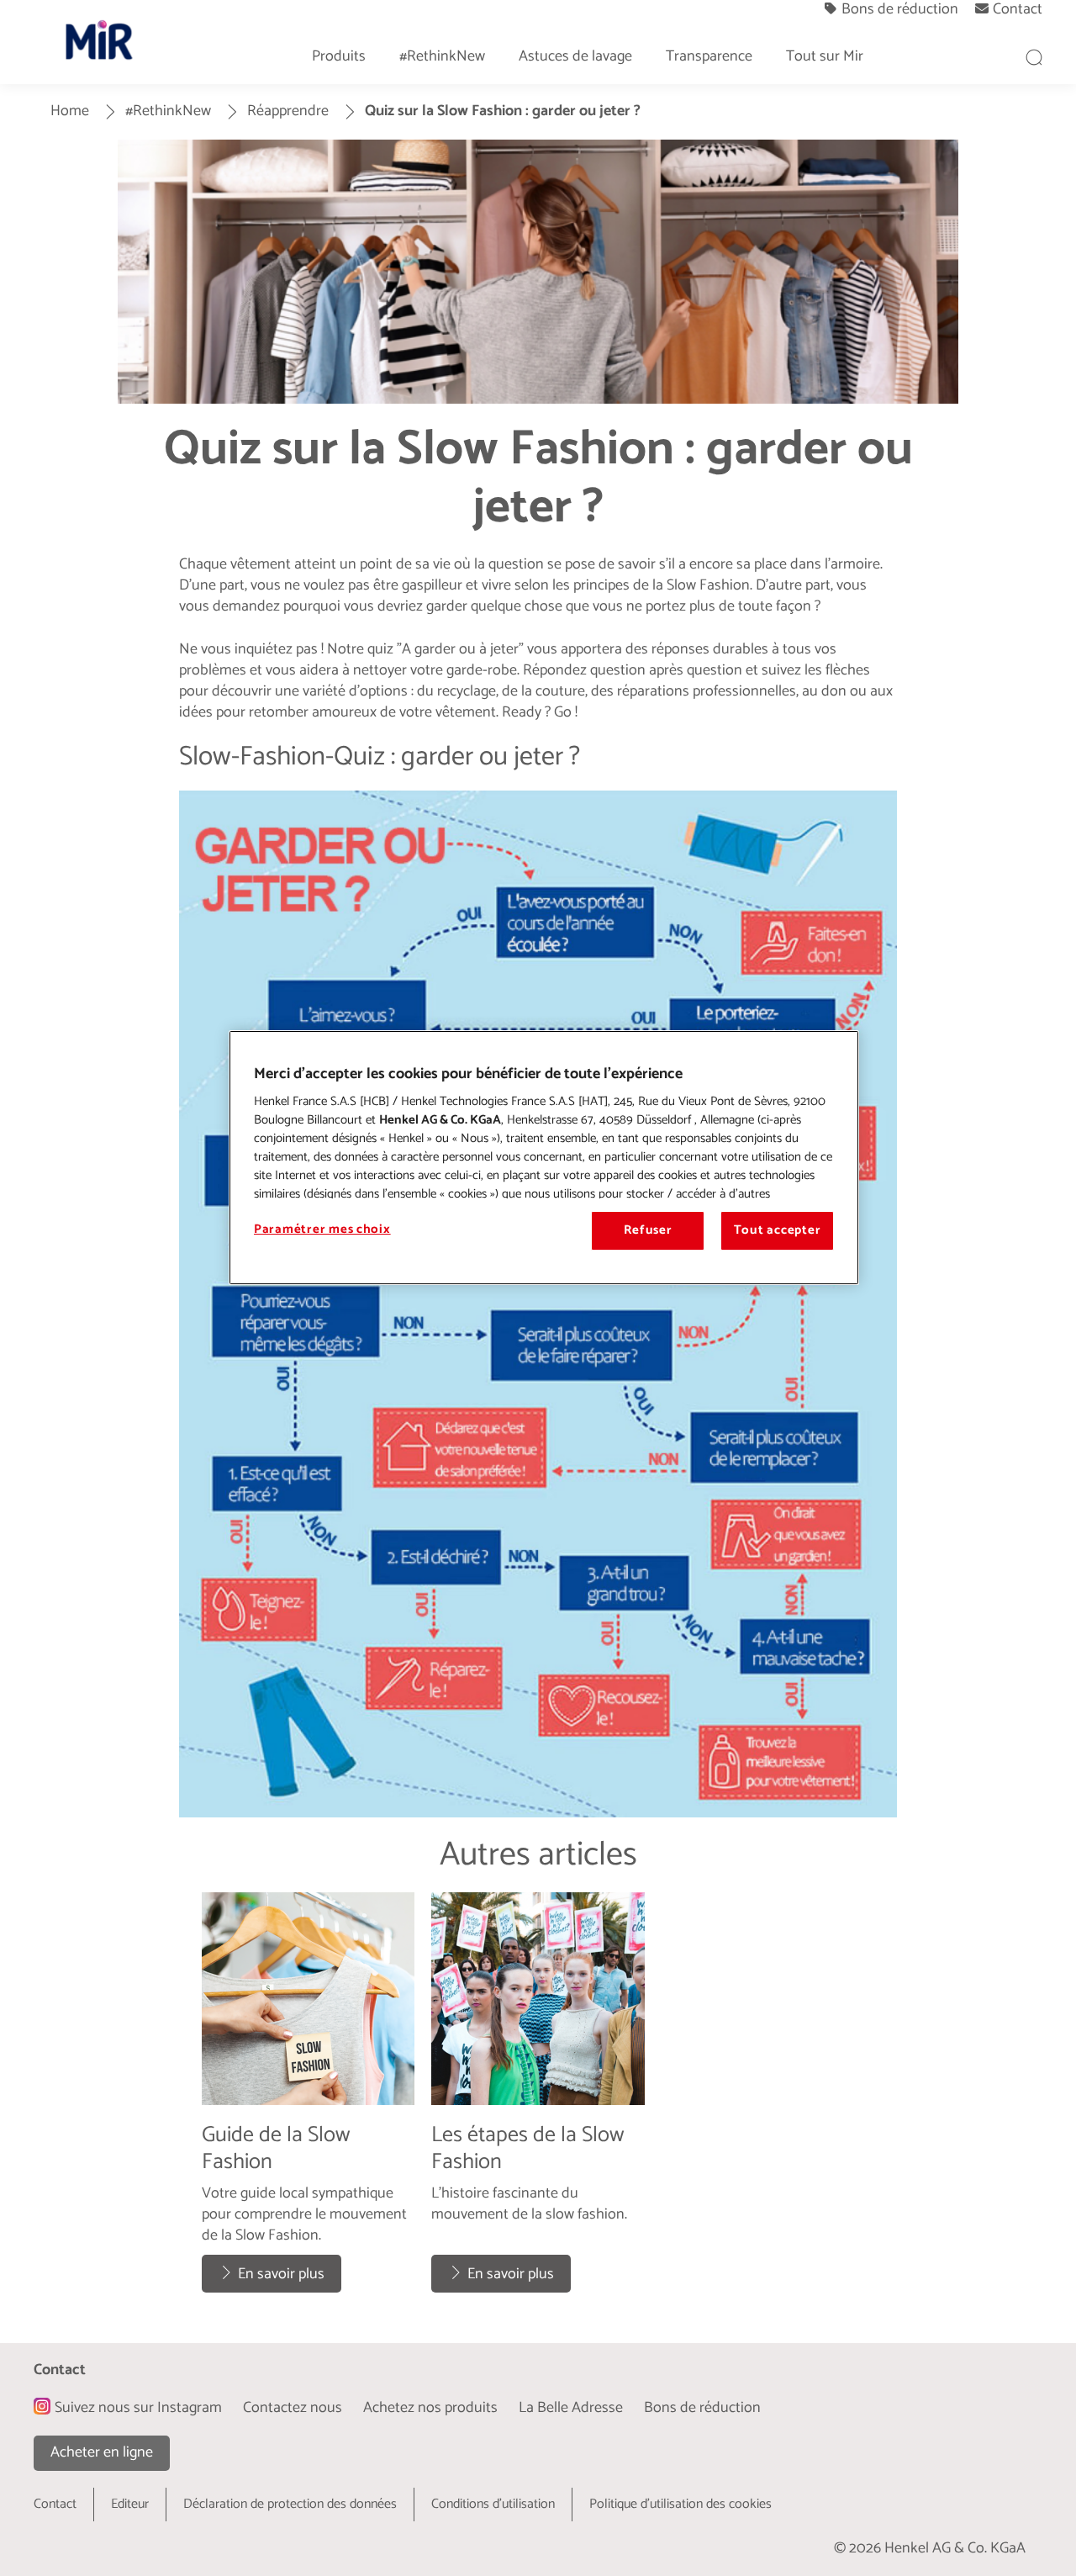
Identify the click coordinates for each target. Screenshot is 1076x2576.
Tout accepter (778, 1230)
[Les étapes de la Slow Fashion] (538, 2101)
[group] (538, 2101)
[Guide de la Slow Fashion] (308, 2101)
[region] (544, 1157)
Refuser (648, 1230)
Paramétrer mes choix (322, 1230)
